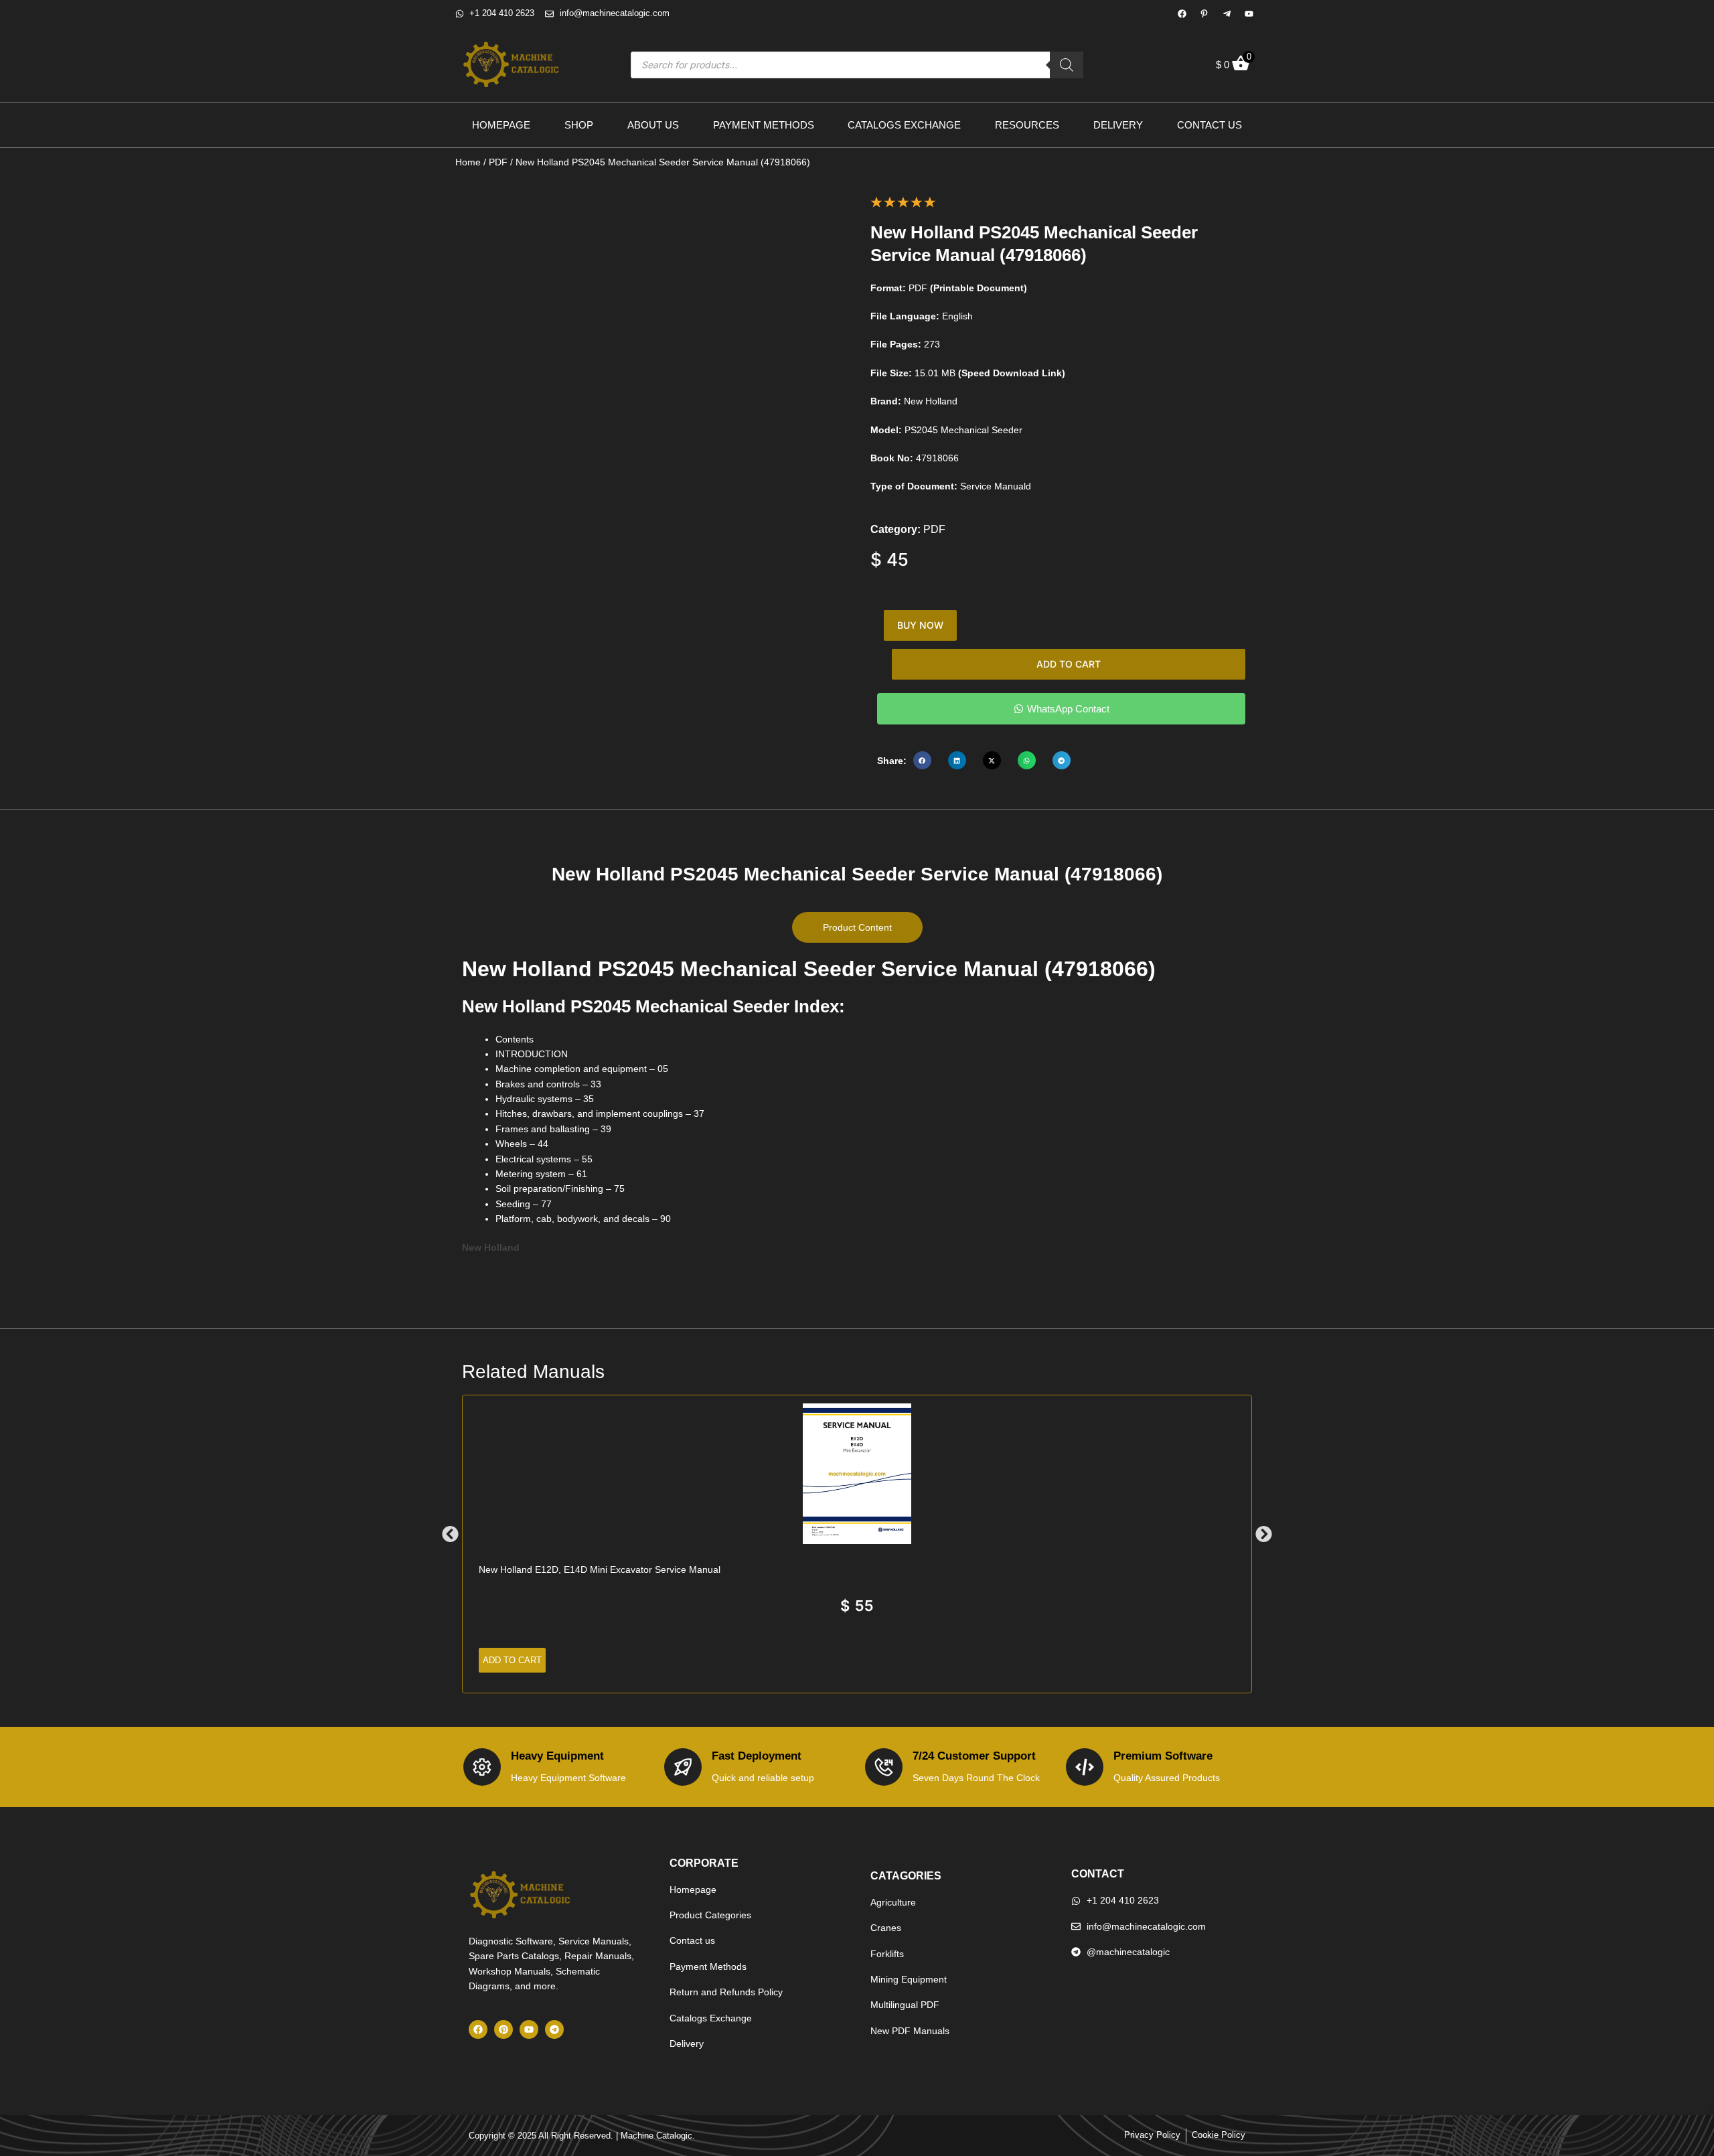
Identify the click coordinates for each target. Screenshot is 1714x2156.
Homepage (501, 125)
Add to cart (1069, 664)
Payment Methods (764, 125)
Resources (1027, 125)
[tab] (857, 927)
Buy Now (920, 625)
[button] (922, 760)
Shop (579, 125)
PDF (498, 162)
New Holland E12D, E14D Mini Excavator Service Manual (600, 1569)
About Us (653, 125)
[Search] (1067, 65)
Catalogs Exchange (904, 125)
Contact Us (1210, 125)
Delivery (1118, 125)
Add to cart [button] (512, 1660)
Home (468, 162)
